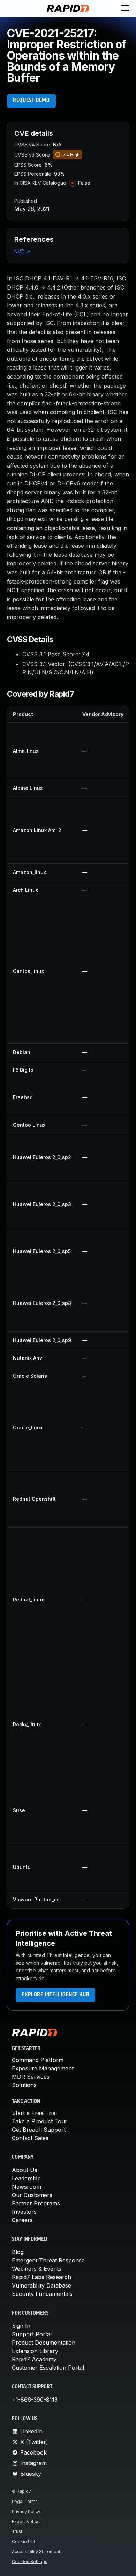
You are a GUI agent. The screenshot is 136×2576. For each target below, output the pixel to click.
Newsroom (27, 2187)
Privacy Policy (26, 2511)
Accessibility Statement (36, 2551)
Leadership (26, 2178)
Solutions (24, 2085)
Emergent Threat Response (48, 2260)
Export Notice (26, 2522)
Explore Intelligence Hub (55, 1995)
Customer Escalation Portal (48, 2368)
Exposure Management (43, 2068)
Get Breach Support (39, 2130)
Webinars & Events (37, 2269)
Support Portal (32, 2334)
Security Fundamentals (42, 2294)
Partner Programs (36, 2203)
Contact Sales (30, 2138)
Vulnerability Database (41, 2285)
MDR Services (31, 2077)
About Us (25, 2170)
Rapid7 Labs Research (41, 2277)
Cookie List (24, 2541)
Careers (22, 2220)
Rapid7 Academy (34, 2359)
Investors (24, 2212)
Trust (17, 2531)
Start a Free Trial (34, 2113)
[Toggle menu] (125, 8)
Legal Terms (25, 2501)
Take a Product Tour (40, 2121)
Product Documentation (44, 2343)
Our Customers (32, 2195)
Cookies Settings (30, 2562)
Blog (18, 2252)
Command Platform (38, 2060)
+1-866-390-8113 (35, 2400)
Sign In (21, 2326)
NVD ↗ (22, 251)
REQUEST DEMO (31, 101)
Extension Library (35, 2351)
